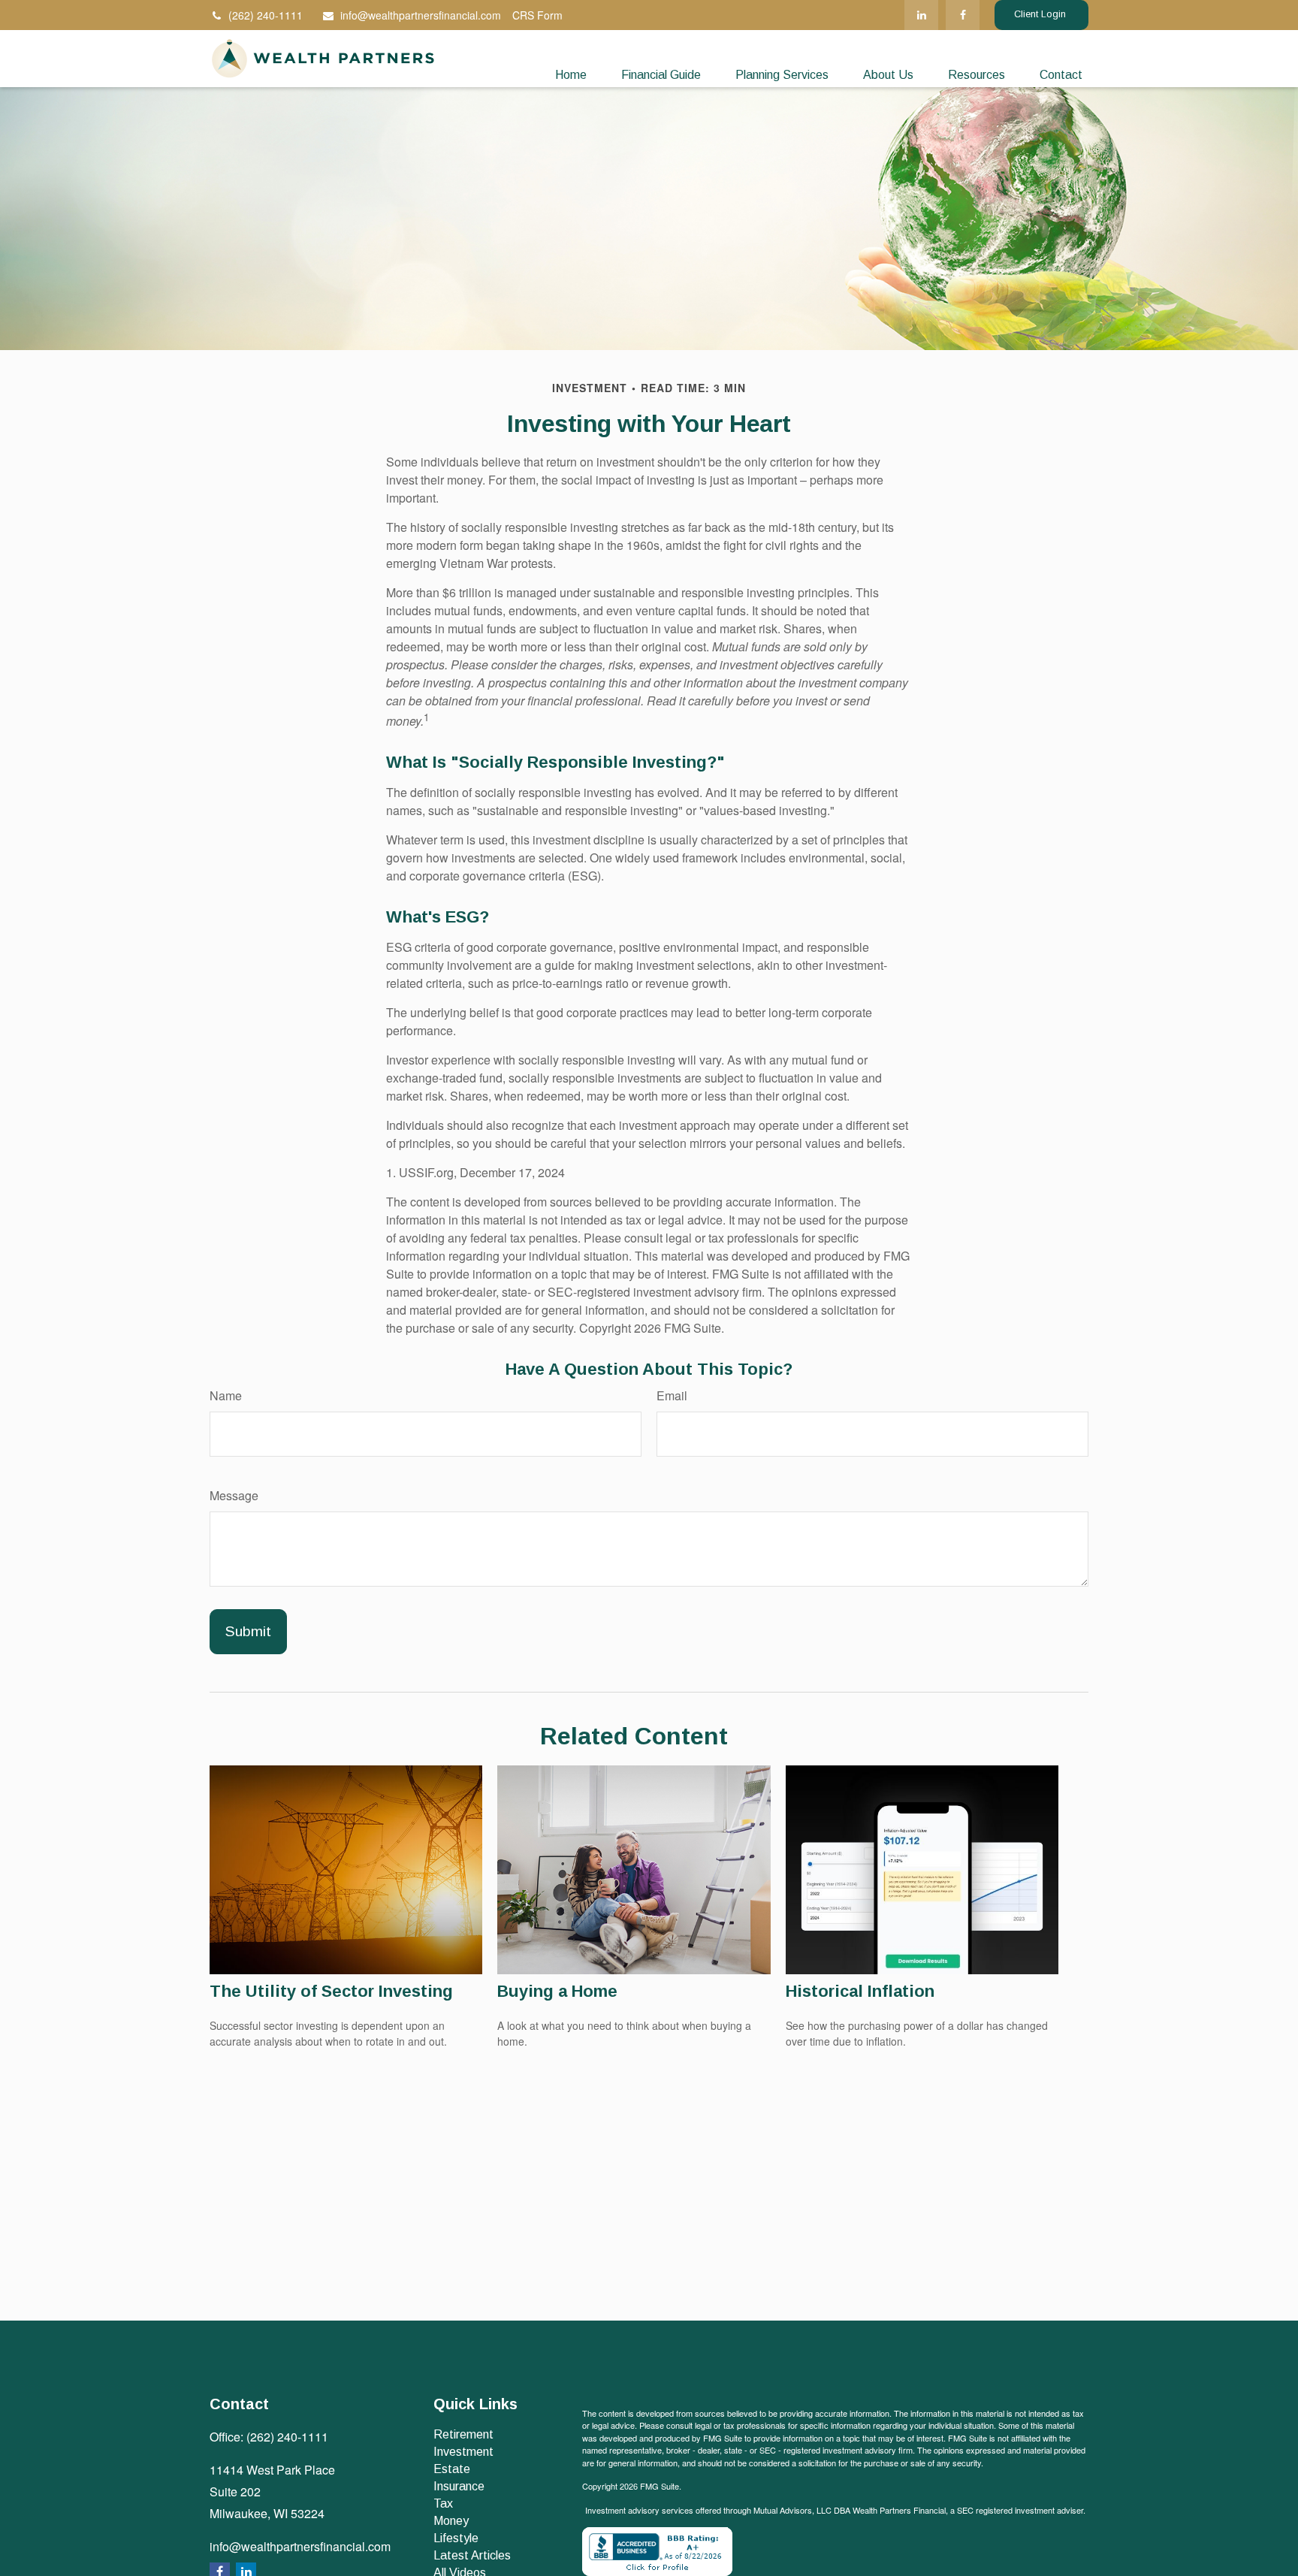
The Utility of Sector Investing (331, 1991)
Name (226, 1395)
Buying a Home (557, 1991)
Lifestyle (456, 2538)
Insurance (459, 2486)
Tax (443, 2504)
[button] (571, 75)
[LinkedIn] (921, 15)
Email (672, 1395)
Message (234, 1495)
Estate (452, 2469)
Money (451, 2521)
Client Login (1041, 14)
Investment (463, 2452)
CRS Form (537, 15)
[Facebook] (963, 15)
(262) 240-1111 (266, 15)
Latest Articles (472, 2555)
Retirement (463, 2434)
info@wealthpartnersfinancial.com (421, 15)
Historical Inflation (860, 1991)
